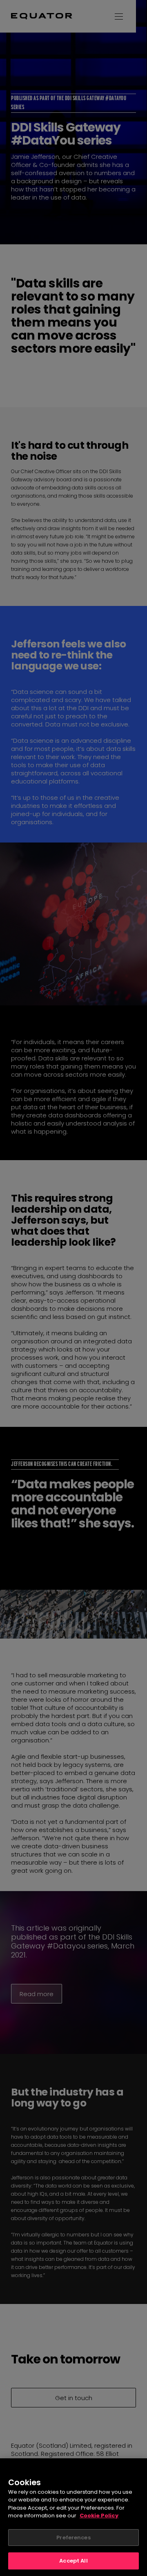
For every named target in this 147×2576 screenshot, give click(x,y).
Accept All (73, 2561)
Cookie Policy (99, 2516)
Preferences (73, 2538)
